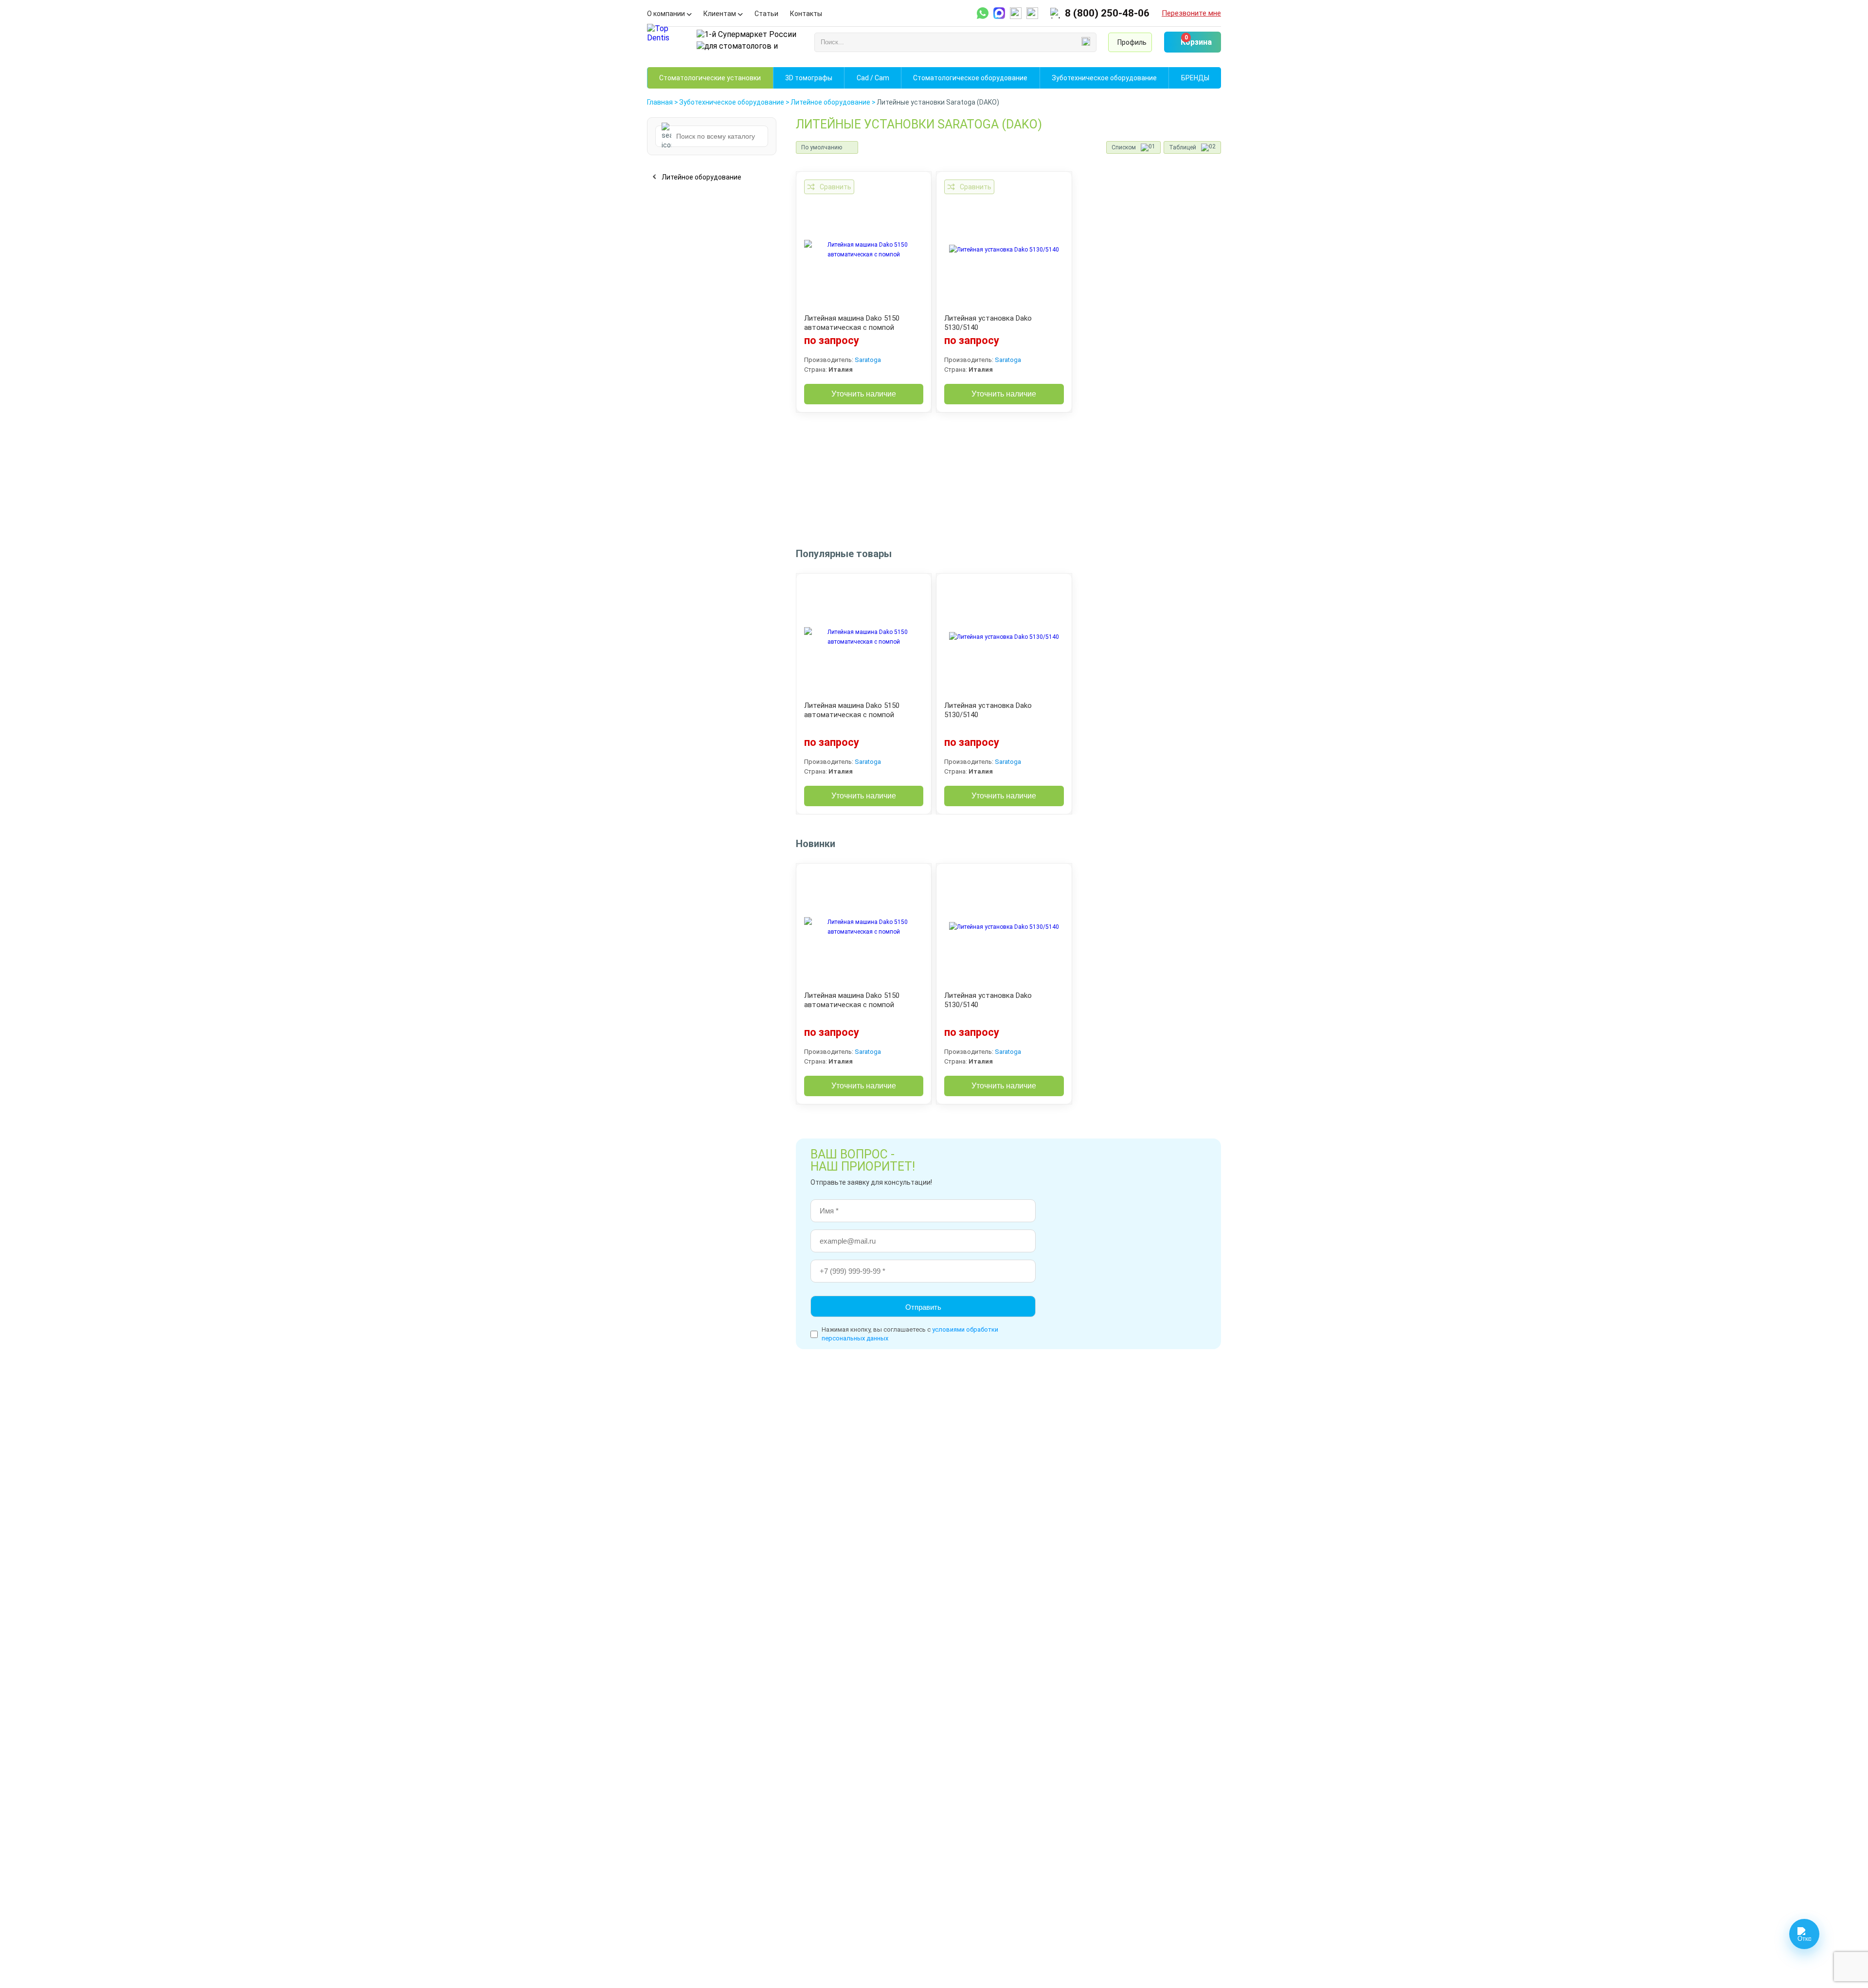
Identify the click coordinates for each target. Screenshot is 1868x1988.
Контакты (806, 14)
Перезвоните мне (1191, 13)
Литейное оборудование (701, 177)
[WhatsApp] (983, 13)
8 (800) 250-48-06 (1107, 13)
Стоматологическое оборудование (970, 78)
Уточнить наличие (864, 394)
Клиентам (720, 14)
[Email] (1016, 13)
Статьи (766, 14)
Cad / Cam (873, 78)
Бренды (1195, 78)
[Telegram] (999, 13)
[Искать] (1086, 42)
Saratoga (868, 360)
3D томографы (809, 78)
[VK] (1032, 13)
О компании (666, 14)
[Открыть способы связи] (1804, 1934)
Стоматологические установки (710, 78)
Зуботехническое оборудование (1104, 78)
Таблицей (1183, 147)
